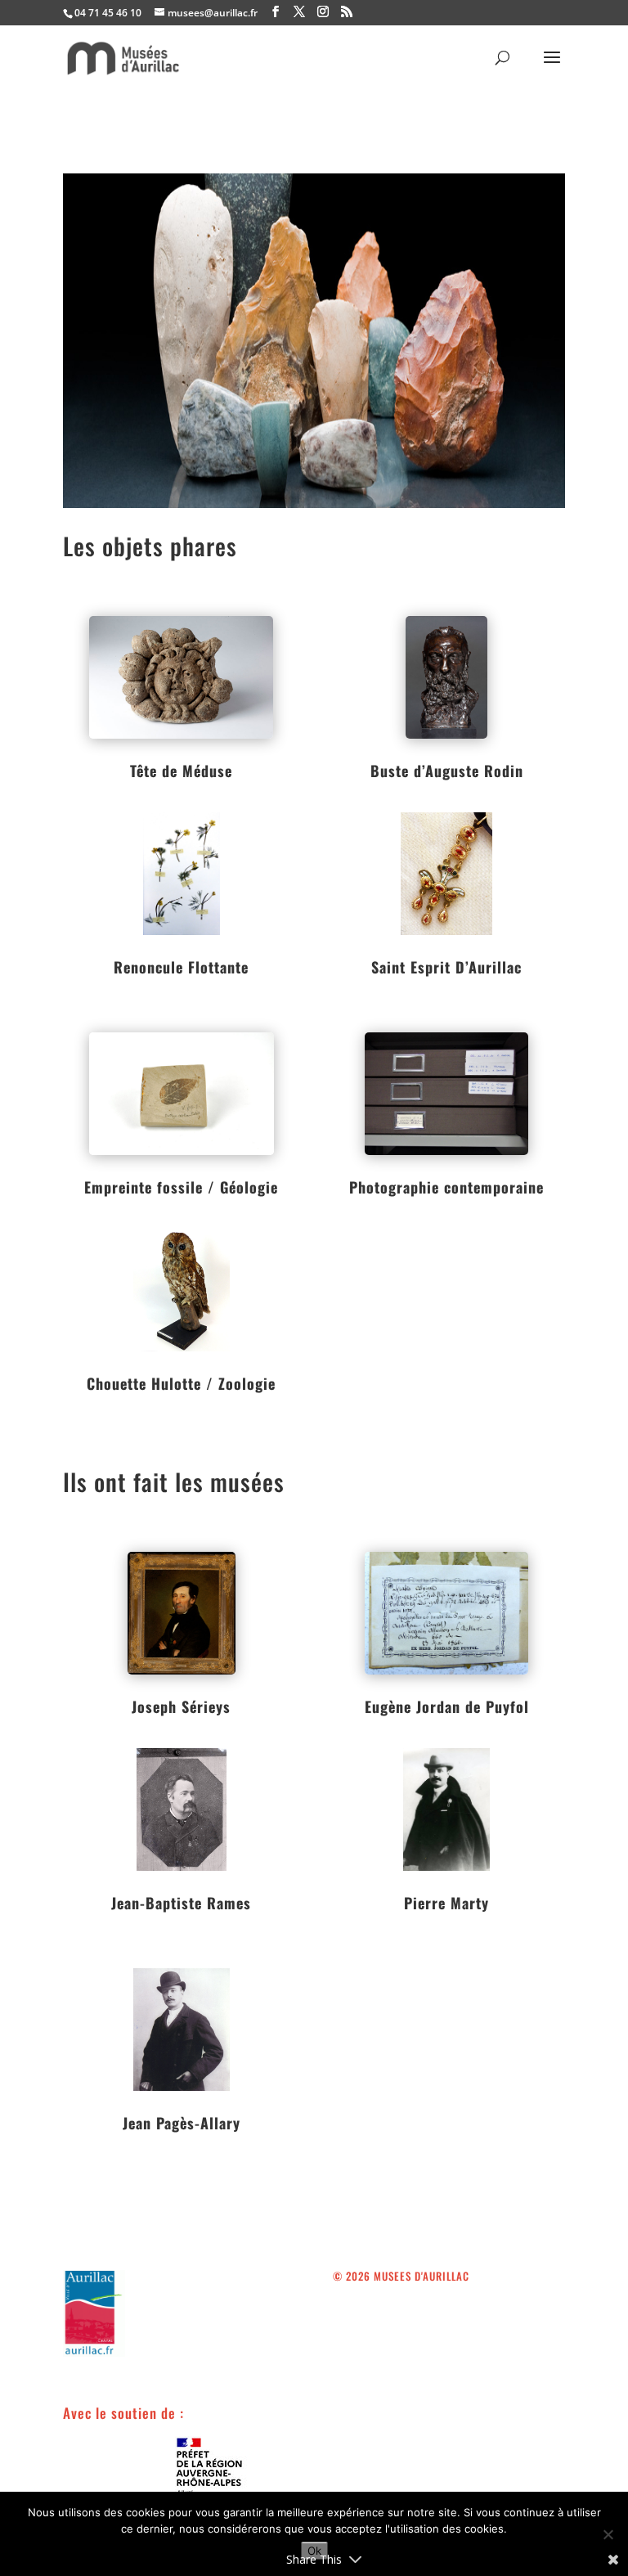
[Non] (608, 2534)
